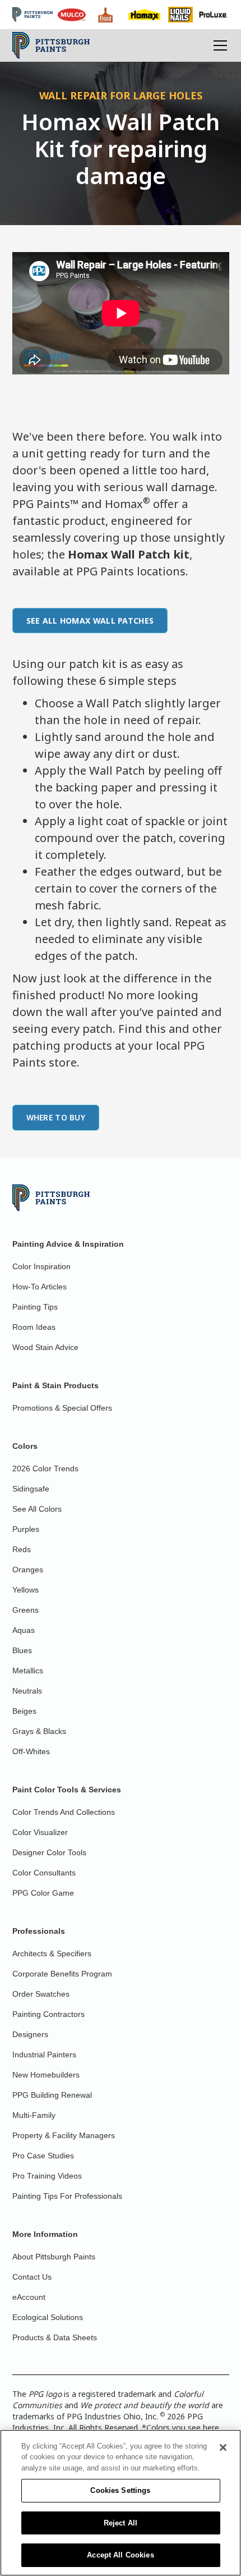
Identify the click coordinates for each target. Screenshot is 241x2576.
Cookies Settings (120, 2490)
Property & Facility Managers (64, 2135)
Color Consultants (44, 1873)
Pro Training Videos (47, 2176)
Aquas (24, 1630)
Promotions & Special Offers (62, 1408)
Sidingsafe (31, 1489)
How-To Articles (40, 1287)
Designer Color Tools (49, 1852)
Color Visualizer (40, 1832)
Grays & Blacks (39, 1731)
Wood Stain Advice (45, 1347)
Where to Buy (56, 1117)
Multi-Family (34, 2115)
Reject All (121, 2523)
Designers (30, 2034)
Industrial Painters (44, 2055)
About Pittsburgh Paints (54, 2257)
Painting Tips (35, 1307)
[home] (51, 45)
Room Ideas (34, 1327)
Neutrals (27, 1691)
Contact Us (32, 2277)
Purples (26, 1529)
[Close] (223, 2447)
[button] (218, 45)
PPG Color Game (43, 1893)
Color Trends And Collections (64, 1812)
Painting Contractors (48, 2014)
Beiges (24, 1711)
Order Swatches (41, 1994)
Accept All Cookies (120, 2555)
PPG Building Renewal (52, 2095)
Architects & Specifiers (52, 1953)
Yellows (26, 1590)
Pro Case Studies (43, 2156)
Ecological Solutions (48, 2317)
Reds (22, 1549)
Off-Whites (31, 1751)
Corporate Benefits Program (62, 1974)
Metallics (28, 1671)
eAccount (29, 2297)
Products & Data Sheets (55, 2337)
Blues (22, 1650)
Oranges (28, 1570)
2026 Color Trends (45, 1468)
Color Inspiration (41, 1266)
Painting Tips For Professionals (67, 2196)
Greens (26, 1610)
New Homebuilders (46, 2075)
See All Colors (37, 1509)
